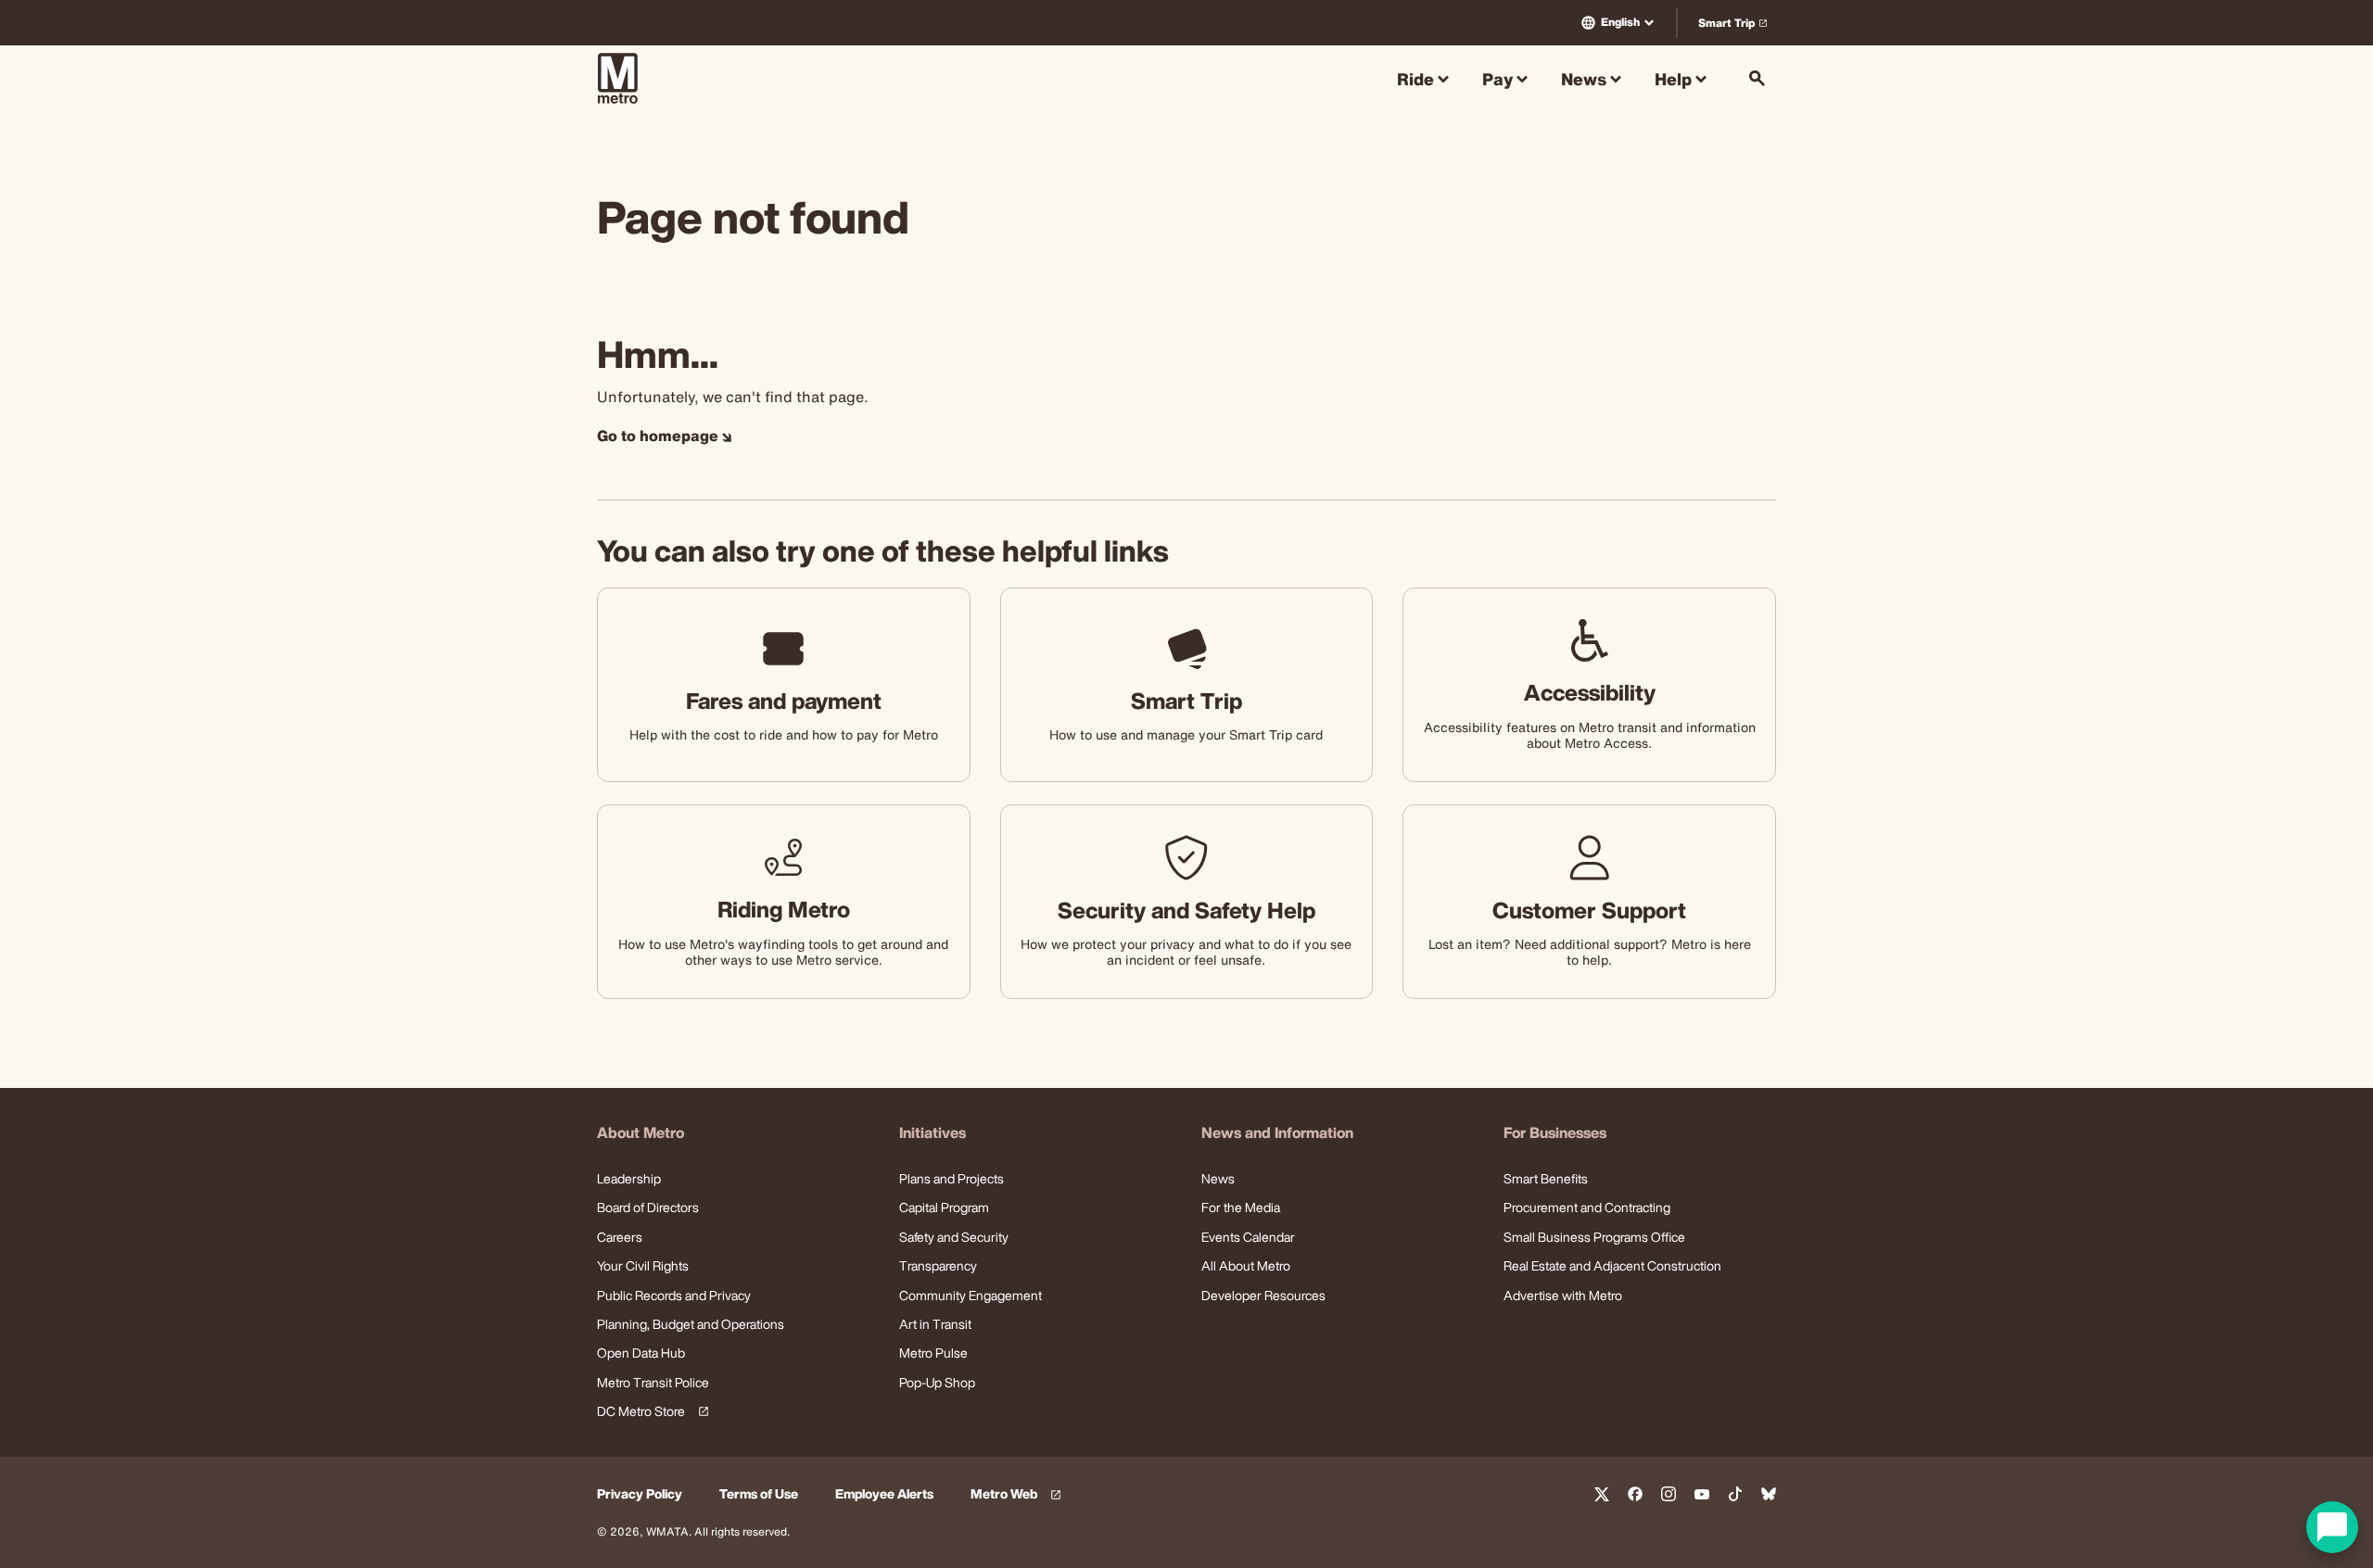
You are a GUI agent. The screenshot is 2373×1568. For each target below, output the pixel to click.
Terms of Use (759, 1494)
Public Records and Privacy (674, 1295)
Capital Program (944, 1207)
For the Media (1241, 1207)
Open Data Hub (641, 1353)
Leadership (629, 1178)
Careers (620, 1237)
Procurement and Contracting (1587, 1207)
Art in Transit (935, 1324)
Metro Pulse (933, 1353)
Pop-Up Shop (937, 1382)
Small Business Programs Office (1594, 1237)
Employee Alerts (884, 1494)
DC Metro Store (650, 1412)
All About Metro (1246, 1265)
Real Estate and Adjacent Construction (1612, 1265)
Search (1757, 78)
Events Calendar (1248, 1237)
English (1620, 22)
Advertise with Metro (1563, 1295)
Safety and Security (954, 1237)
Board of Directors (648, 1207)
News (1218, 1178)
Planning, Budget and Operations (691, 1324)
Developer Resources (1263, 1295)
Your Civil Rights (643, 1265)
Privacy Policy (640, 1494)
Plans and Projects (952, 1178)
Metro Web (1019, 1494)
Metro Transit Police (653, 1382)
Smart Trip (1737, 26)
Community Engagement (971, 1295)
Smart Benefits (1546, 1178)
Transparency (938, 1265)
